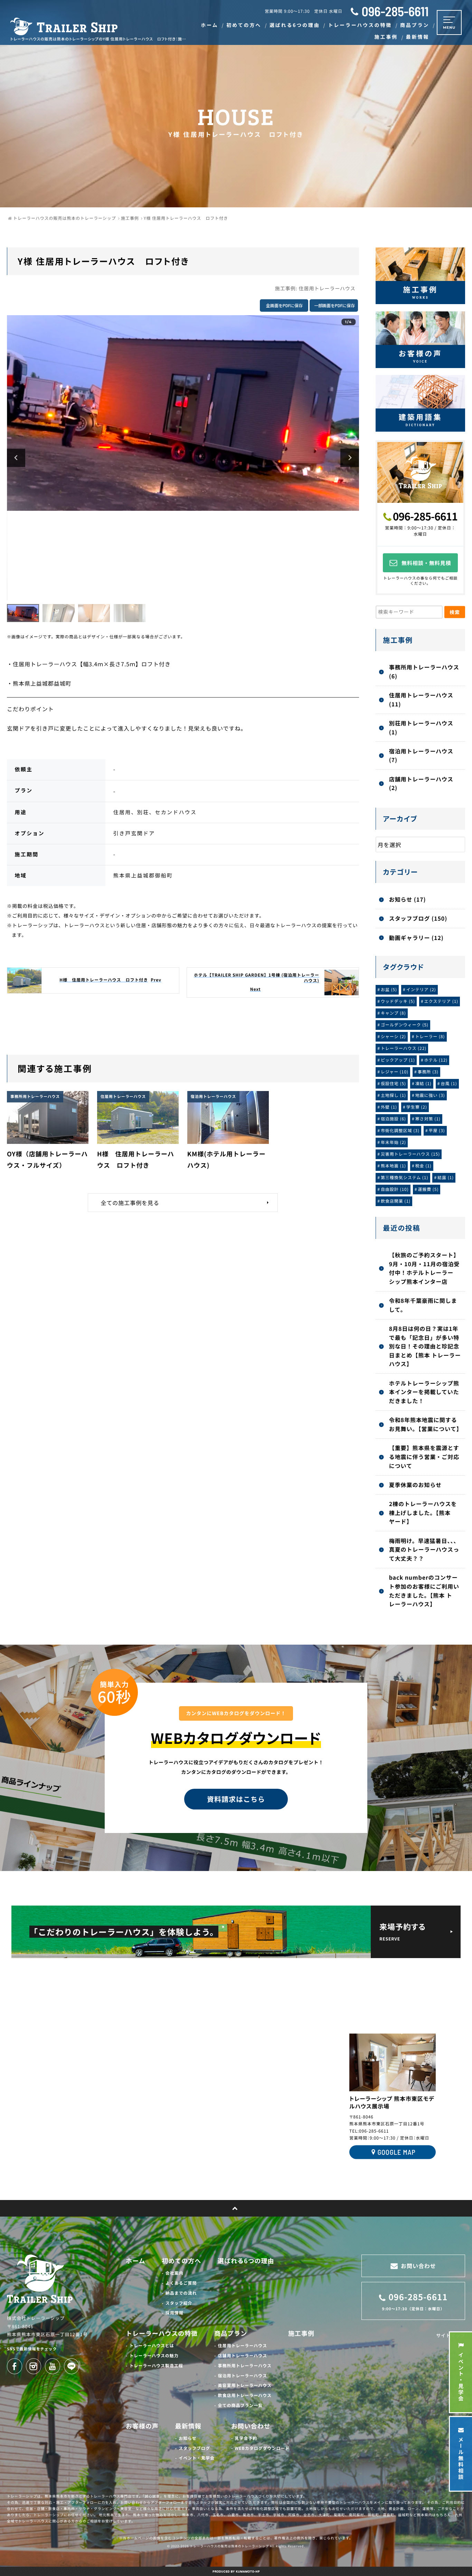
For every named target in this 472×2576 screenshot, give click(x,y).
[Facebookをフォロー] (15, 2366)
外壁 (389, 1107)
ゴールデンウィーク (405, 1025)
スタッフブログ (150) (418, 918)
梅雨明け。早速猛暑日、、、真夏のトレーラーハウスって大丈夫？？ (424, 1549)
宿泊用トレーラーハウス (243, 2376)
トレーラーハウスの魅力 (154, 2356)
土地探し (393, 1095)
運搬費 (428, 1189)
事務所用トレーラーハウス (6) (424, 671)
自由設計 (395, 1189)
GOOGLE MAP (396, 2152)
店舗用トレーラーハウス (243, 2356)
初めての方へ (181, 2261)
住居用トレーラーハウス (327, 289)
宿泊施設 (393, 1119)
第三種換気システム (405, 1178)
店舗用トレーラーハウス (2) (421, 783)
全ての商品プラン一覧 (240, 2405)
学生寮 (417, 1107)
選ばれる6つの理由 (246, 2261)
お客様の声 (142, 2426)
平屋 (437, 1131)
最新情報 (188, 2426)
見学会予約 (246, 2438)
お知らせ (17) (408, 899)
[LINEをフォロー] (72, 2366)
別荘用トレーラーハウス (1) (421, 727)
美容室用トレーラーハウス (245, 2385)
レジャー (395, 1072)
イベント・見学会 (197, 2458)
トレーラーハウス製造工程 (156, 2366)
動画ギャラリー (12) (416, 938)
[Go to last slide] (16, 458)
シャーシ (393, 1037)
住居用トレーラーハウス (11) (421, 699)
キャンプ (393, 1013)
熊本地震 (393, 1166)
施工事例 (301, 2333)
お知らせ (188, 2438)
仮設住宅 (393, 1084)
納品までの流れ (181, 2293)
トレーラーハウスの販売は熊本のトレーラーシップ (230, 2546)
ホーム (135, 2261)
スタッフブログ (194, 2448)
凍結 (423, 1084)
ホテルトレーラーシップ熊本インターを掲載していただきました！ (424, 1392)
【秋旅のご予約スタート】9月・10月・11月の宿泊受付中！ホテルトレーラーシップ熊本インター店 (424, 1268)
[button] (23, 613)
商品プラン (231, 2333)
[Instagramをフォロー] (34, 2366)
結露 (446, 1178)
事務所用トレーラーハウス (245, 2366)
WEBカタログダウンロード (262, 2448)
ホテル (436, 1060)
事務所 (428, 1072)
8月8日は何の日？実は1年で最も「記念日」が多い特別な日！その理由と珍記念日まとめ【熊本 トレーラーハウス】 (425, 1346)
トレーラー (430, 1037)
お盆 (389, 990)
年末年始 (393, 1142)
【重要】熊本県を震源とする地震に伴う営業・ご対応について (424, 1456)
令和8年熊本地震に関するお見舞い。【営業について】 (426, 1424)
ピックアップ (398, 1060)
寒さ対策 (428, 1119)
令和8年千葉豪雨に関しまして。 (423, 1305)
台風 (449, 1084)
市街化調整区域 (400, 1131)
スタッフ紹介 (179, 2303)
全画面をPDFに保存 (284, 305)
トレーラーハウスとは (152, 2346)
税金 (423, 1166)
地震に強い (430, 1095)
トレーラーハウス (404, 1048)
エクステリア (441, 1001)
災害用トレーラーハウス (410, 1154)
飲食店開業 (396, 1201)
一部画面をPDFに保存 (334, 305)
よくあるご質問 (181, 2283)
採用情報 (174, 2313)
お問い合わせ (251, 2426)
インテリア (421, 990)
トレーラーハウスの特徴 (162, 2333)
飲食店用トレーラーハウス (245, 2395)
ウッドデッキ (398, 1001)
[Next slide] (350, 458)
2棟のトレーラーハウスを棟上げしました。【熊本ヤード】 (423, 1512)
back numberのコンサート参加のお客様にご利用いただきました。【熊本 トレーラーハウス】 (424, 1591)
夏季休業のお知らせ (415, 1485)
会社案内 (174, 2273)
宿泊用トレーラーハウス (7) (421, 755)
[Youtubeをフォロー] (53, 2366)
